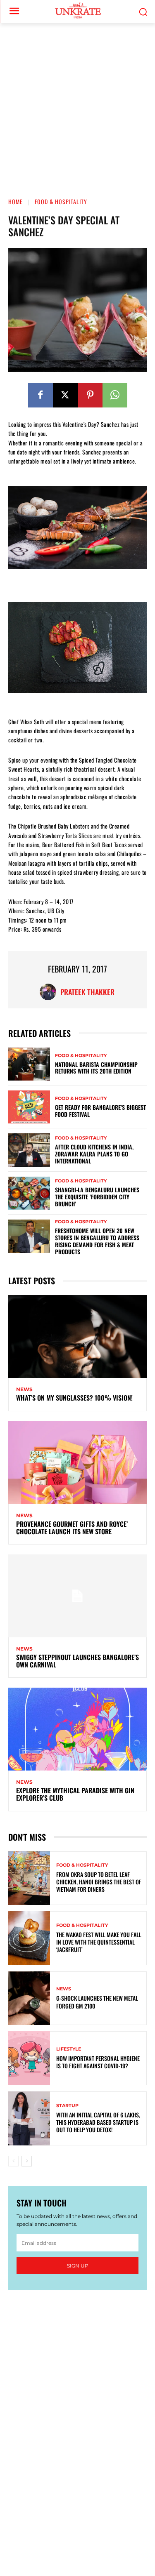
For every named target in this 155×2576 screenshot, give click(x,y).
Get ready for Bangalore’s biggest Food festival (100, 1111)
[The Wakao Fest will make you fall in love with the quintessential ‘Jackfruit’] (29, 1938)
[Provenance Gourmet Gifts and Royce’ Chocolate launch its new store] (77, 1463)
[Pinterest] (90, 395)
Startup (67, 2106)
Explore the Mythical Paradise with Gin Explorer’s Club (75, 1794)
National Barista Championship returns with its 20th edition (96, 1068)
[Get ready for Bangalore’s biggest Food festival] (29, 1107)
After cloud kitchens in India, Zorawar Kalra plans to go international (94, 1154)
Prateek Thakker (87, 992)
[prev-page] (13, 2161)
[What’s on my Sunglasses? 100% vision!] (77, 1336)
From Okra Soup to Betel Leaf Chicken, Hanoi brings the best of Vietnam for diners (99, 1882)
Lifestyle (69, 2049)
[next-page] (27, 2161)
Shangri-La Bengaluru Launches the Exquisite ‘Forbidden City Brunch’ (97, 1197)
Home (15, 201)
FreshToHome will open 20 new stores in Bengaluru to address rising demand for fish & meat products (97, 1241)
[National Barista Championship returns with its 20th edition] (29, 1064)
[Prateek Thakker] (50, 992)
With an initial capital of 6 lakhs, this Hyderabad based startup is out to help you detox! (98, 2122)
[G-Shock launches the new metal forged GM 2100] (29, 1998)
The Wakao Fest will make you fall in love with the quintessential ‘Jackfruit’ (99, 1942)
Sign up (78, 2266)
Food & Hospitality (61, 201)
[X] (65, 395)
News (24, 1389)
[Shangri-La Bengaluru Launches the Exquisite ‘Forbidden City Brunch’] (29, 1193)
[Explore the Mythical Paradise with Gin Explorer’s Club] (77, 1729)
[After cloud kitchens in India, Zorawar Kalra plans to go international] (29, 1150)
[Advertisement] (77, 105)
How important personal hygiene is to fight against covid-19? (98, 2062)
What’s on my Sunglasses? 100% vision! (74, 1398)
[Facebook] (41, 395)
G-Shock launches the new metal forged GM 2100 (97, 2002)
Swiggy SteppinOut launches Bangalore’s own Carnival (77, 1661)
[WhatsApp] (115, 395)
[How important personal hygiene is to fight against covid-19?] (29, 2058)
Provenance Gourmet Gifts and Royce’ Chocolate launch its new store (72, 1528)
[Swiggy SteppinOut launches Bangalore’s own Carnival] (77, 1596)
